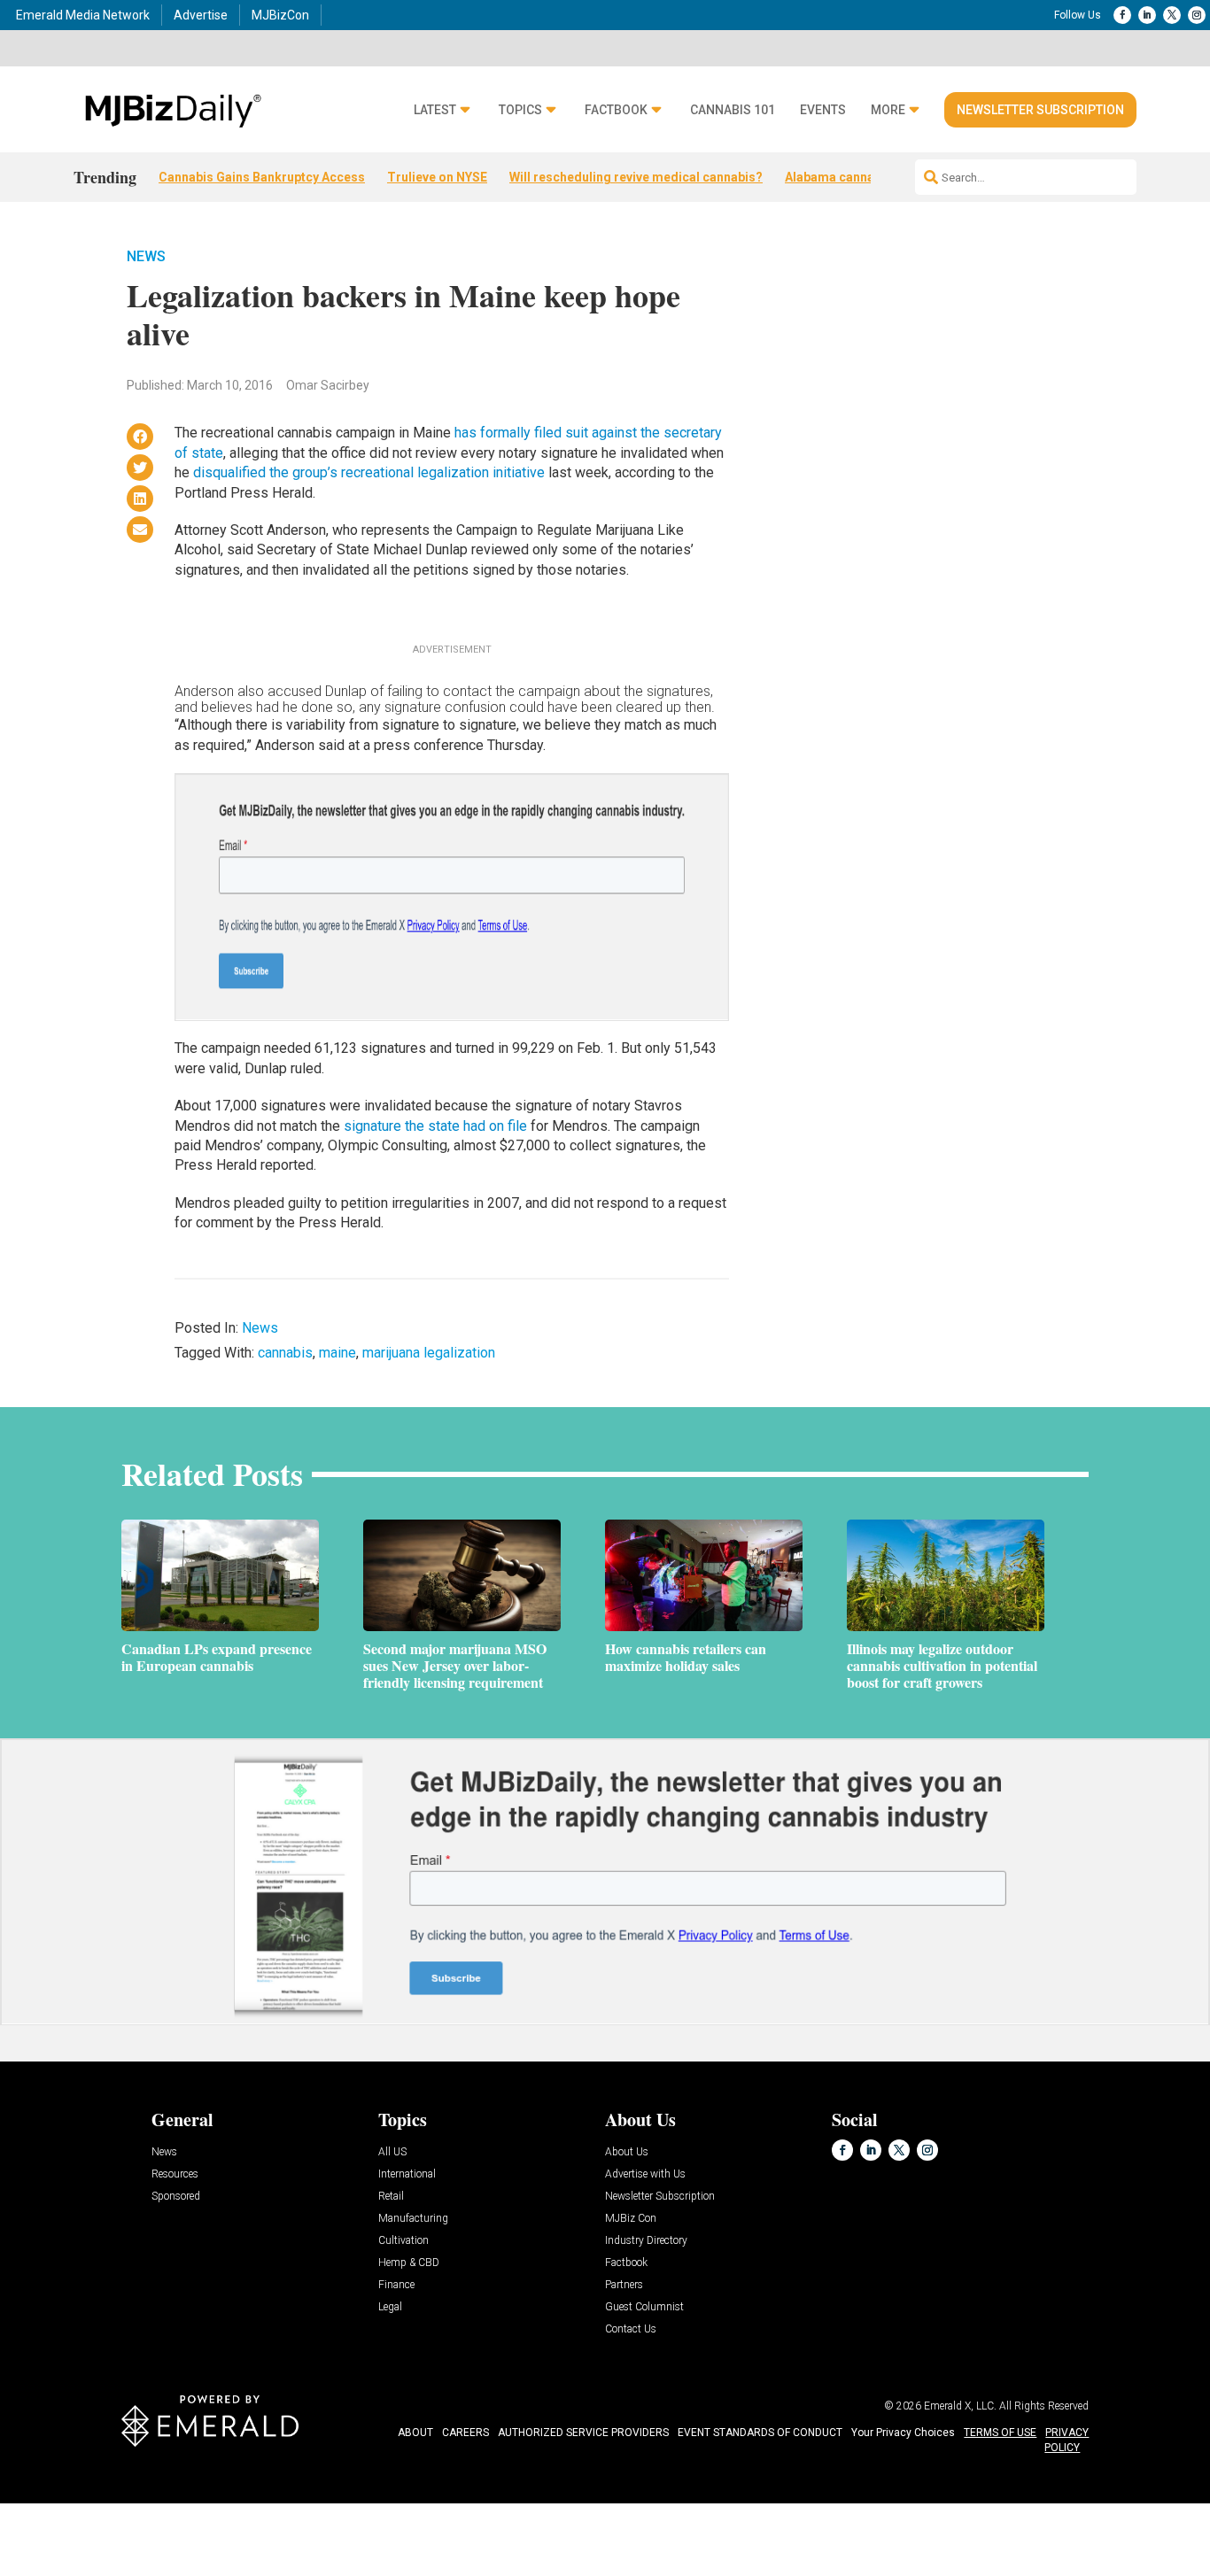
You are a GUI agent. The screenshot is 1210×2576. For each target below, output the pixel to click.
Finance (396, 2285)
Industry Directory (646, 2241)
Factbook (616, 110)
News (146, 256)
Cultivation (403, 2241)
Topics (520, 110)
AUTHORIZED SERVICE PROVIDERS (583, 2433)
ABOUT (415, 2433)
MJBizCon (280, 15)
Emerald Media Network (83, 15)
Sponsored (176, 2197)
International (407, 2174)
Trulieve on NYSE (437, 177)
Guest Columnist (644, 2307)
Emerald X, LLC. (960, 2406)
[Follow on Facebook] (1122, 15)
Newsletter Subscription (1040, 110)
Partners (624, 2285)
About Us (627, 2152)
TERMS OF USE (1000, 2433)
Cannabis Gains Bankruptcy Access (262, 177)
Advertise (201, 15)
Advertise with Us (645, 2174)
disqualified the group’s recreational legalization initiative (369, 472)
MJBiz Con (631, 2219)
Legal (390, 2307)
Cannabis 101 (733, 110)
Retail (391, 2197)
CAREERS (465, 2433)
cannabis (285, 1353)
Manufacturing (413, 2219)
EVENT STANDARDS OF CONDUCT (760, 2433)
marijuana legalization (429, 1353)
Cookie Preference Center (180, 2506)
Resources (175, 2174)
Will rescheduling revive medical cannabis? (636, 177)
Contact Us (631, 2329)
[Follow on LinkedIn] (1147, 15)
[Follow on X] (1172, 15)
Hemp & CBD (409, 2263)
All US (392, 2152)
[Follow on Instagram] (1197, 15)
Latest (435, 110)
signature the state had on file (437, 1126)
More (888, 110)
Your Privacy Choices (903, 2433)
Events (823, 110)
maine (337, 1353)
